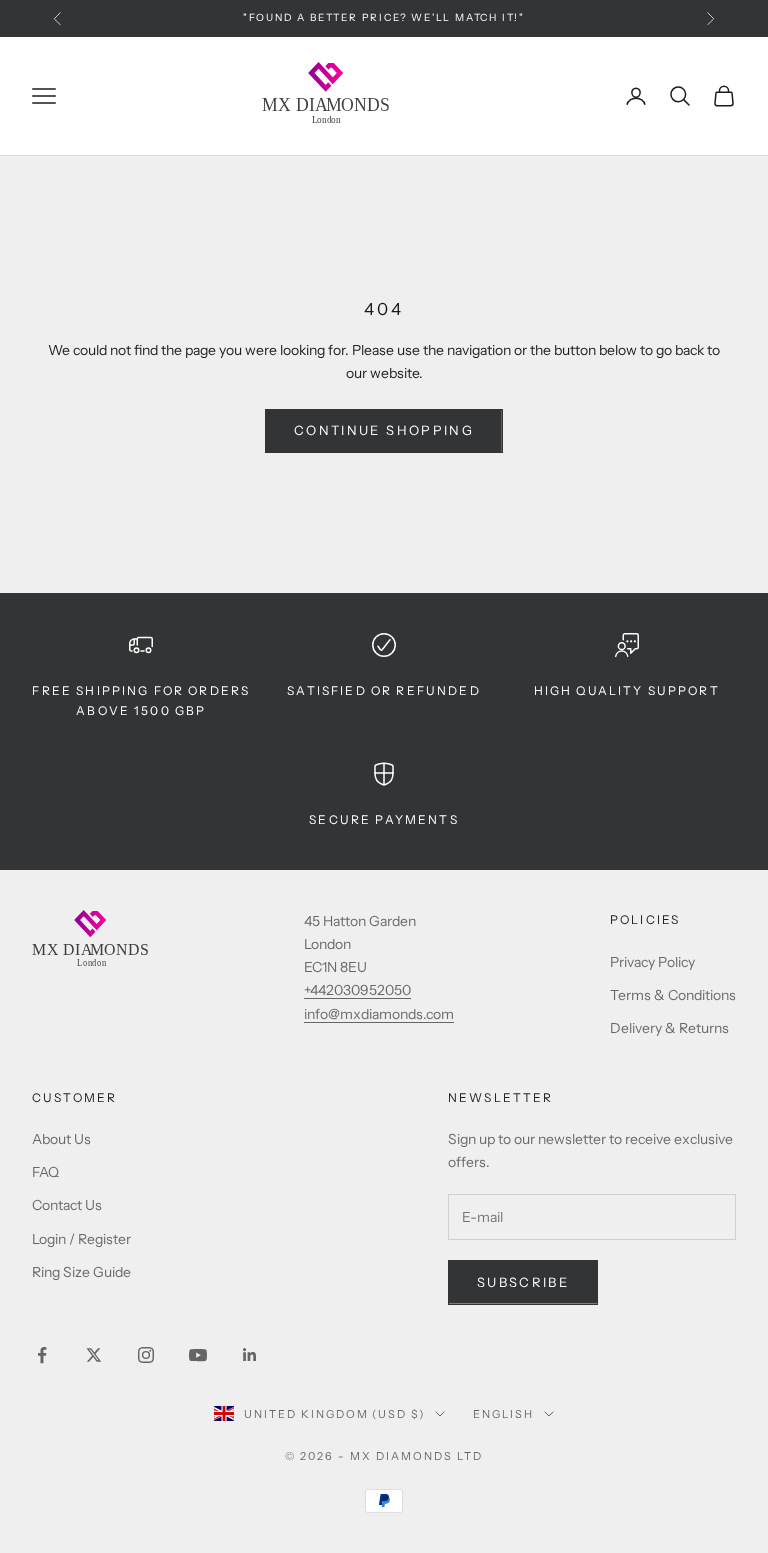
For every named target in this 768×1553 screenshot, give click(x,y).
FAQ (45, 1172)
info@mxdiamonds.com (379, 1014)
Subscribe (523, 1282)
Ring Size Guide (81, 1272)
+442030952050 (357, 990)
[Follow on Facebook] (42, 1355)
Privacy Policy (652, 962)
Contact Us (67, 1205)
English (503, 1414)
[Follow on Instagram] (146, 1355)
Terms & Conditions (673, 995)
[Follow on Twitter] (94, 1355)
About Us (61, 1139)
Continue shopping (384, 430)
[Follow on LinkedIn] (250, 1355)
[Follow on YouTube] (198, 1355)
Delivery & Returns (669, 1028)
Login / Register (81, 1239)
